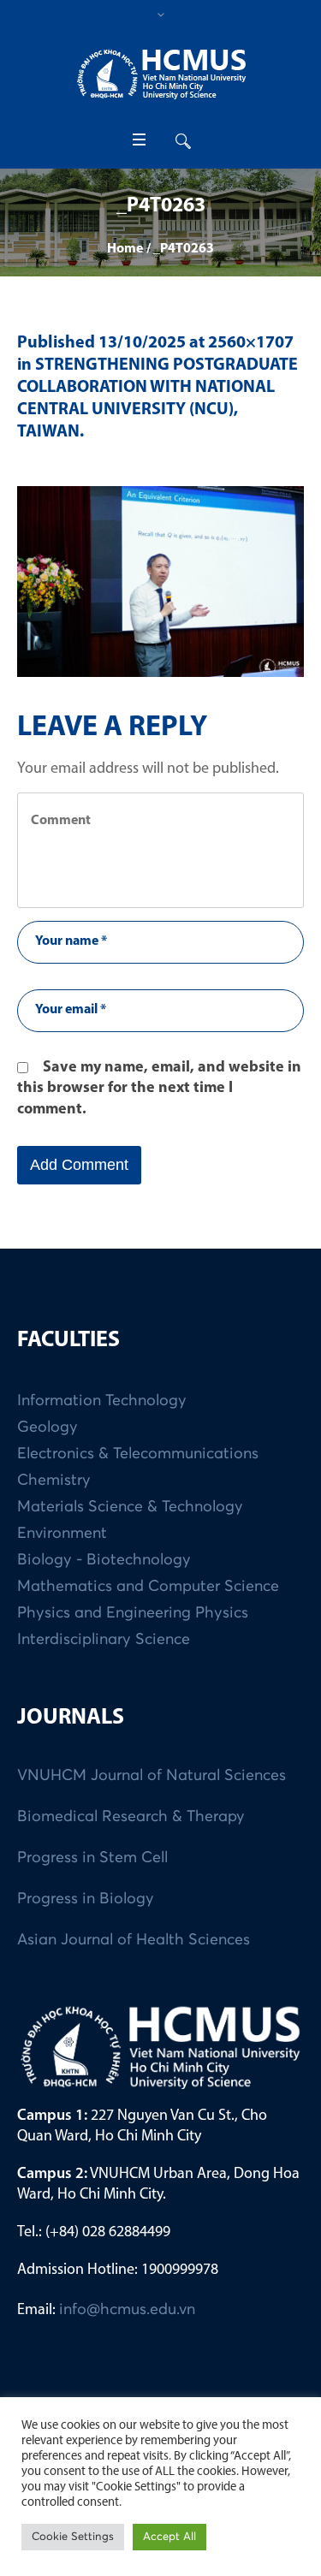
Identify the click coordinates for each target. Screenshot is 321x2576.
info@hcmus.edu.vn (127, 2310)
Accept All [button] (169, 2537)
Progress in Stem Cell (92, 1858)
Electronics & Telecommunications (138, 1454)
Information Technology (102, 1401)
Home (125, 249)
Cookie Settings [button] (73, 2537)
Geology (48, 1427)
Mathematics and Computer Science (148, 1587)
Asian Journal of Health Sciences (134, 1940)
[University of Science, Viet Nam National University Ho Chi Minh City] (161, 74)
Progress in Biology (86, 1899)
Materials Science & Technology (130, 1507)
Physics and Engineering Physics (133, 1613)
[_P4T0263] (160, 582)
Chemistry (54, 1481)
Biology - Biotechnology (104, 1560)
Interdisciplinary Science (104, 1640)
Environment (62, 1534)
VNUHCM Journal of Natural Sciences (152, 1776)
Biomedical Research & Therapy (131, 1817)
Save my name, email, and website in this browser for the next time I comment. (159, 1089)
